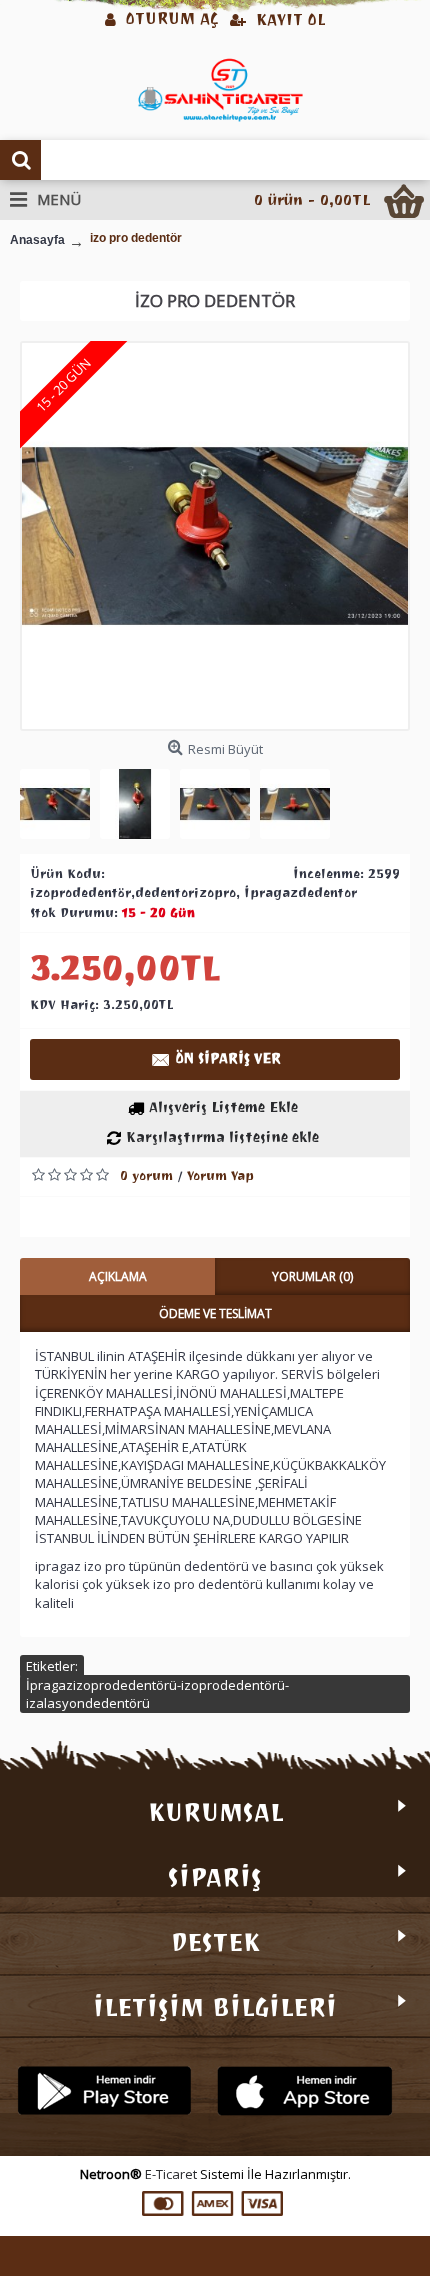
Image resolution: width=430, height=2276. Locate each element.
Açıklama (118, 1276)
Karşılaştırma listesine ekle (222, 1137)
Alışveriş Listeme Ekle (223, 1107)
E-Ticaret (171, 2174)
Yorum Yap (220, 1175)
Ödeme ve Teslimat (215, 1313)
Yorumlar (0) (312, 1276)
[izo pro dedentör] (215, 536)
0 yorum (146, 1175)
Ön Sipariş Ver (228, 1058)
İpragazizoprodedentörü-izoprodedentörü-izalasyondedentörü (157, 1694)
